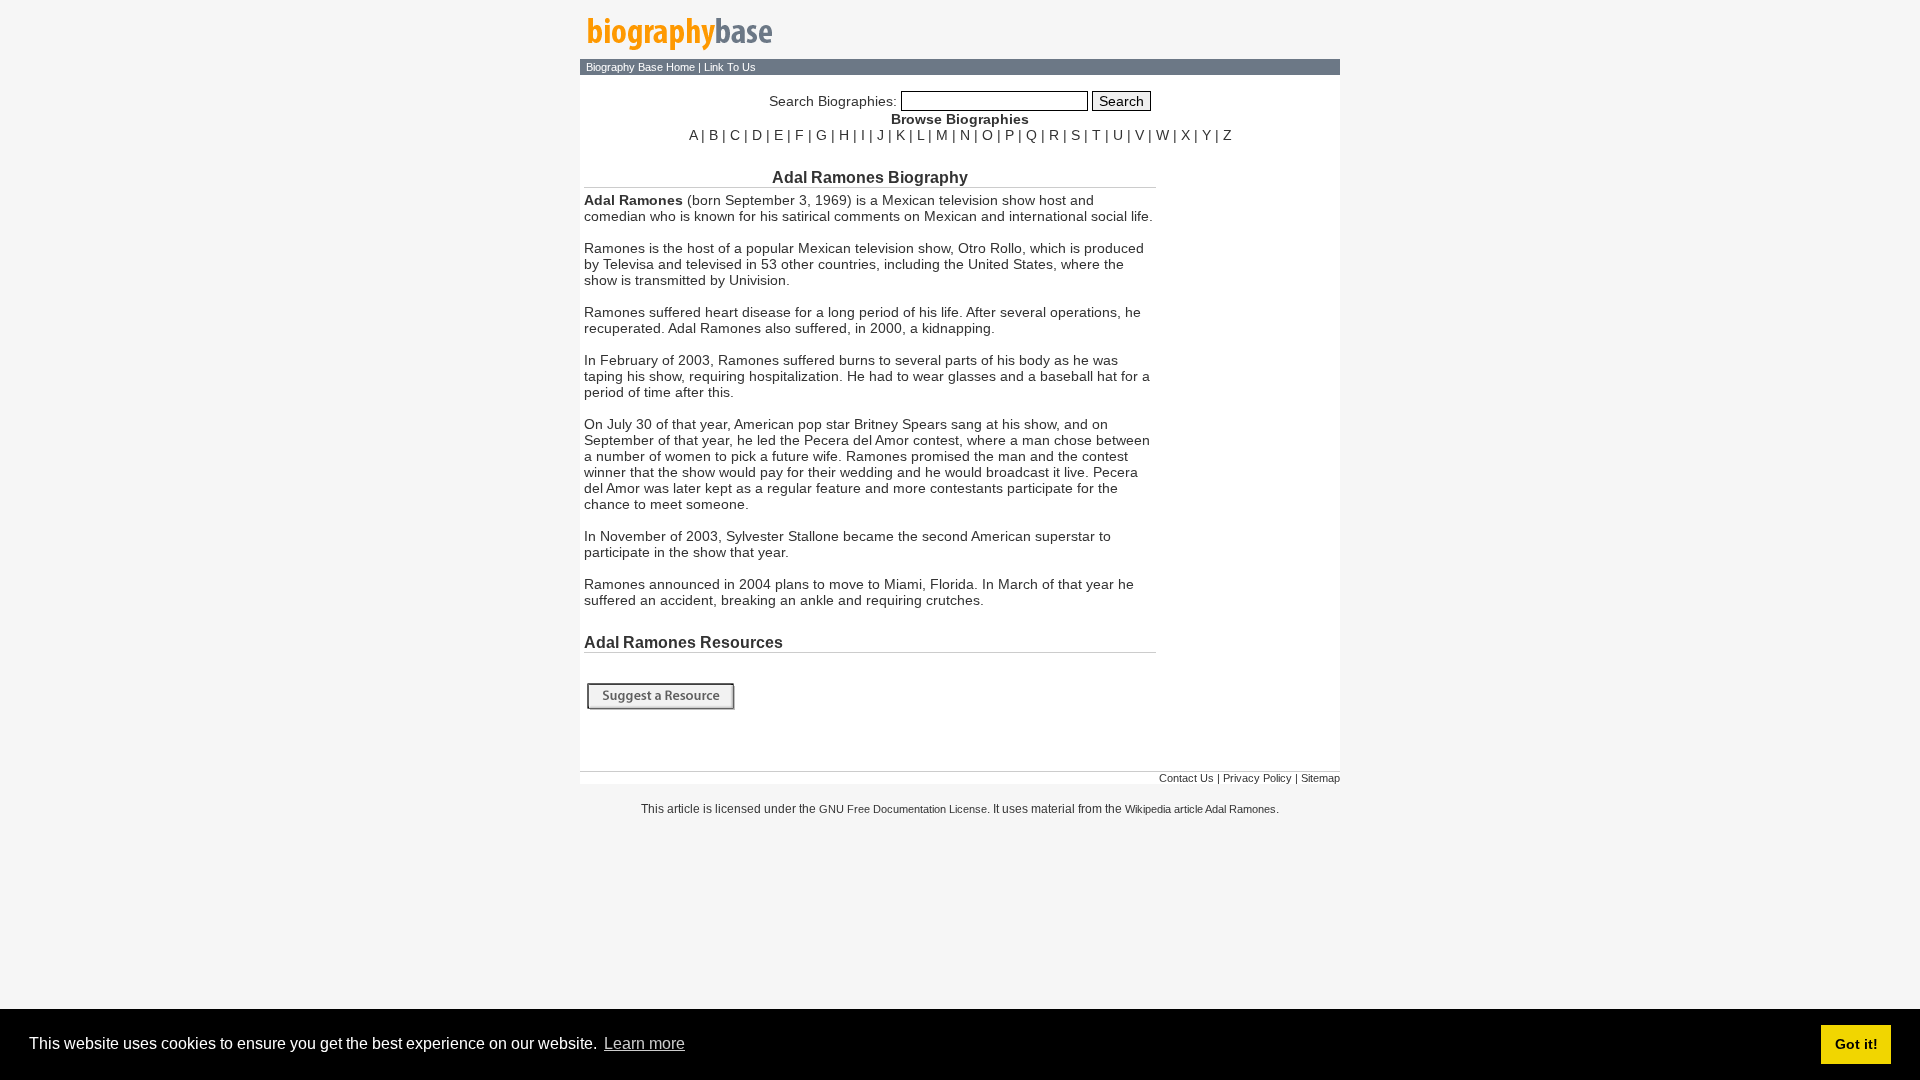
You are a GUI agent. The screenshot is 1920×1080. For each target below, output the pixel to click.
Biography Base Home (642, 67)
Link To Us (730, 67)
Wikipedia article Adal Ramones (1200, 809)
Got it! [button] (1856, 1044)
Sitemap (1320, 778)
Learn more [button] (644, 1043)
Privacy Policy (1257, 778)
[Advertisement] (1250, 448)
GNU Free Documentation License (903, 809)
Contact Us (1186, 778)
